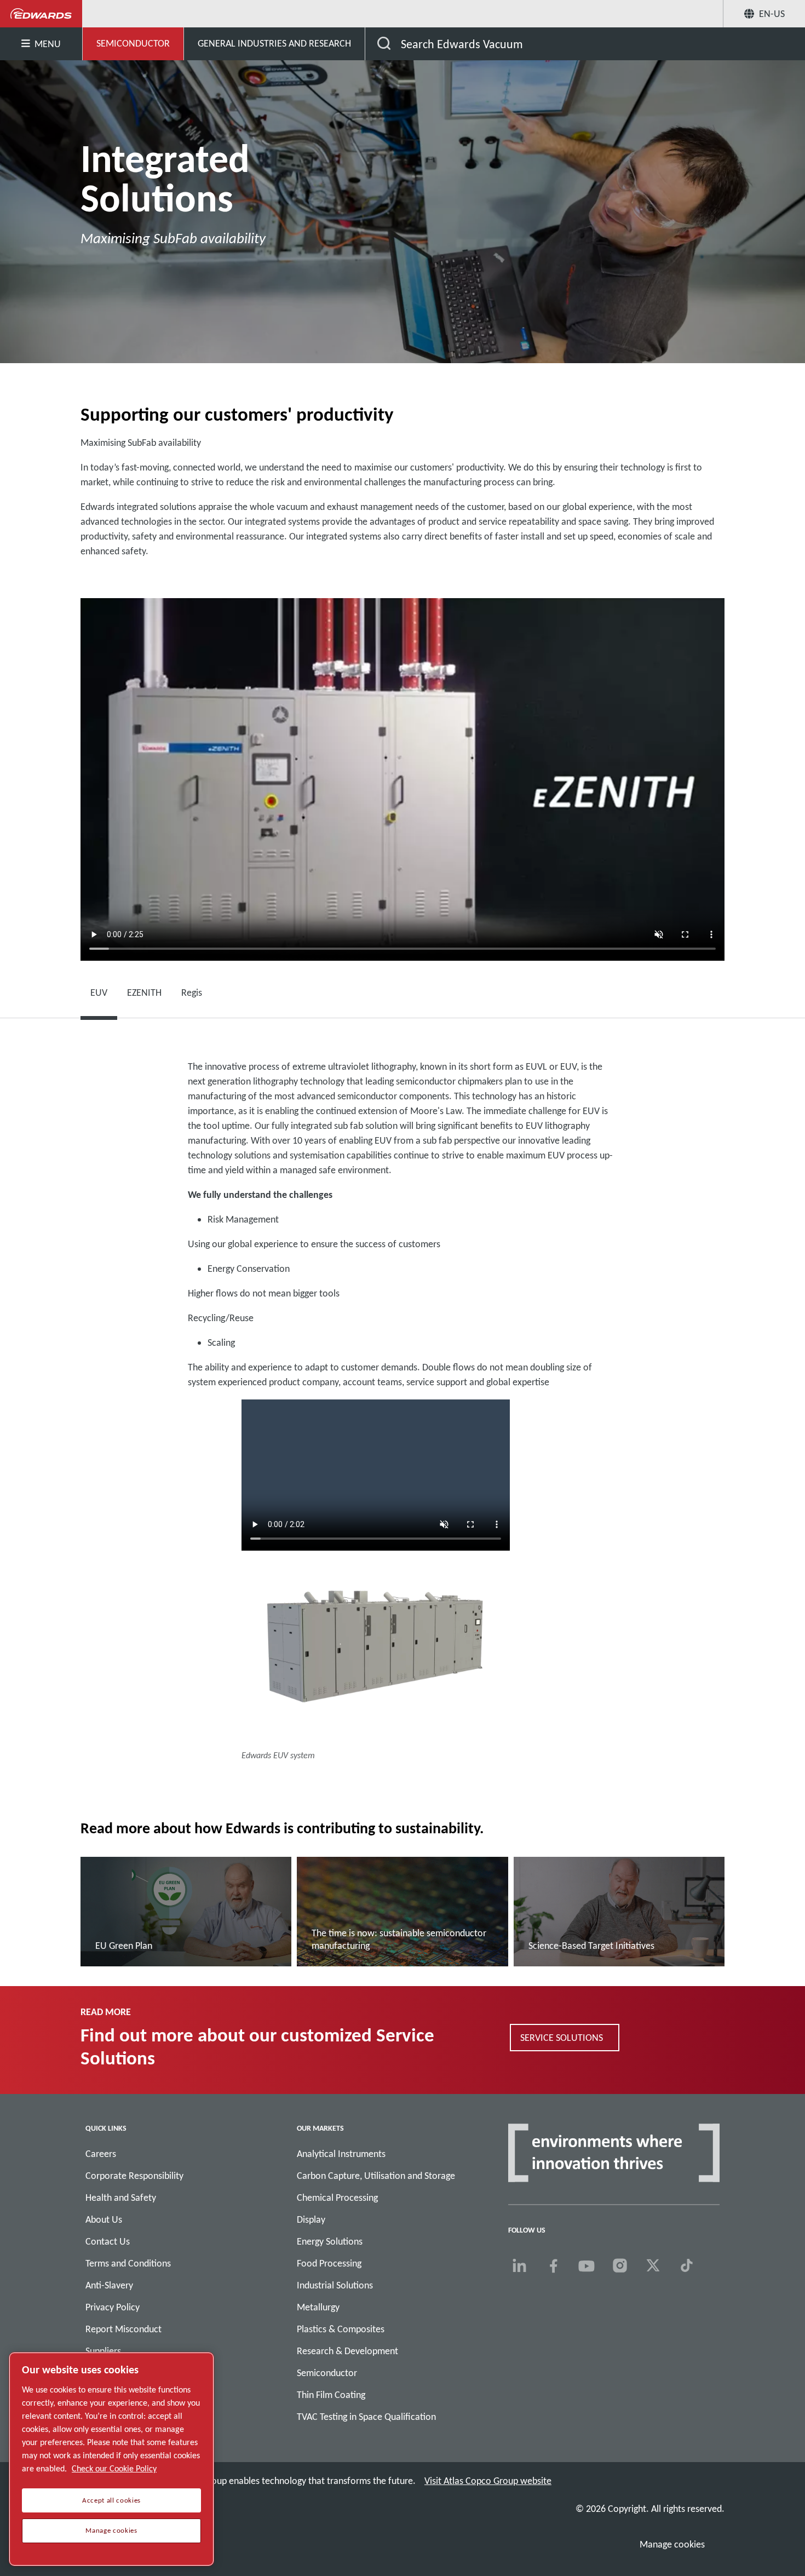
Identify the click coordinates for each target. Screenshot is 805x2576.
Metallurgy (318, 2307)
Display (311, 2219)
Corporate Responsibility (134, 2176)
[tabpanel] (403, 1415)
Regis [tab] (192, 992)
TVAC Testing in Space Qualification (366, 2417)
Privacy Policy (113, 2307)
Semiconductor (327, 2373)
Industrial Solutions (335, 2285)
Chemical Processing (337, 2198)
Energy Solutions (330, 2241)
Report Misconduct (123, 2329)
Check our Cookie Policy (114, 2468)
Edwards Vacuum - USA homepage (41, 14)
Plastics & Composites (341, 2329)
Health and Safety (121, 2198)
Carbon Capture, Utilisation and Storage (376, 2176)
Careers (101, 2154)
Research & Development (347, 2351)
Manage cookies (672, 2544)
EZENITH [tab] (144, 992)
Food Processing (329, 2263)
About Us (104, 2219)
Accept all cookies (111, 2500)
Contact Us (108, 2241)
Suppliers (103, 2351)
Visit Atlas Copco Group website (488, 2481)
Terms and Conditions (128, 2263)
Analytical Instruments (341, 2154)
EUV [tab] (99, 992)
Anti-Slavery (109, 2285)
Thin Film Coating (331, 2395)
